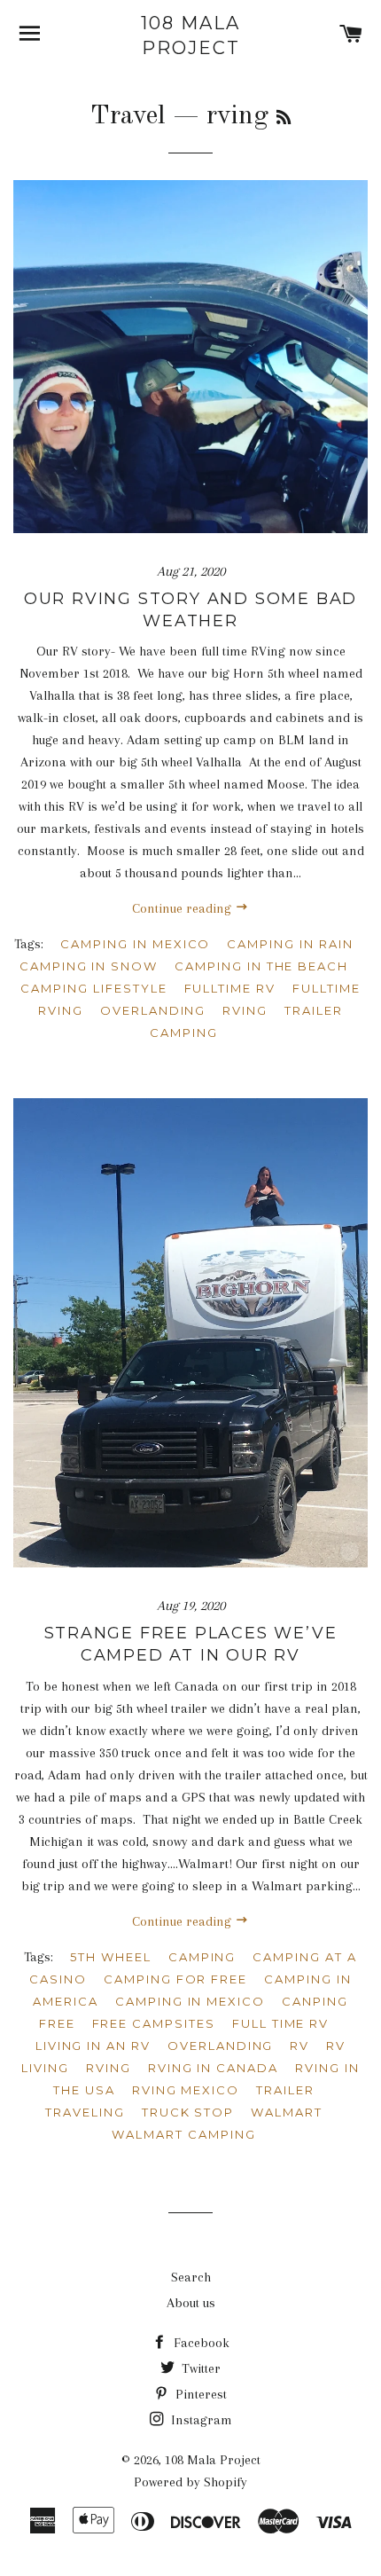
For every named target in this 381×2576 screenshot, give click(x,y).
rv (299, 2046)
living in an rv (93, 2046)
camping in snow (89, 966)
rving (245, 1010)
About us (191, 2303)
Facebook (200, 2343)
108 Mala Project (190, 35)
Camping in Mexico (135, 944)
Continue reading (183, 908)
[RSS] (284, 119)
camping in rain (290, 944)
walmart (287, 2112)
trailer (285, 2090)
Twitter (199, 2368)
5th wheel (111, 1957)
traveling (85, 2112)
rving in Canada (213, 2068)
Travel (128, 116)
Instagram (200, 2420)
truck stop (188, 2112)
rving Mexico (186, 2090)
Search (191, 2277)
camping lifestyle (93, 988)
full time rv (280, 2023)
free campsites (154, 2023)
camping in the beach (261, 966)
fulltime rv (230, 988)
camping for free (175, 1979)
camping (202, 1957)
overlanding (153, 1010)
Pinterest (199, 2394)
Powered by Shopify (190, 2482)
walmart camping (183, 2134)
